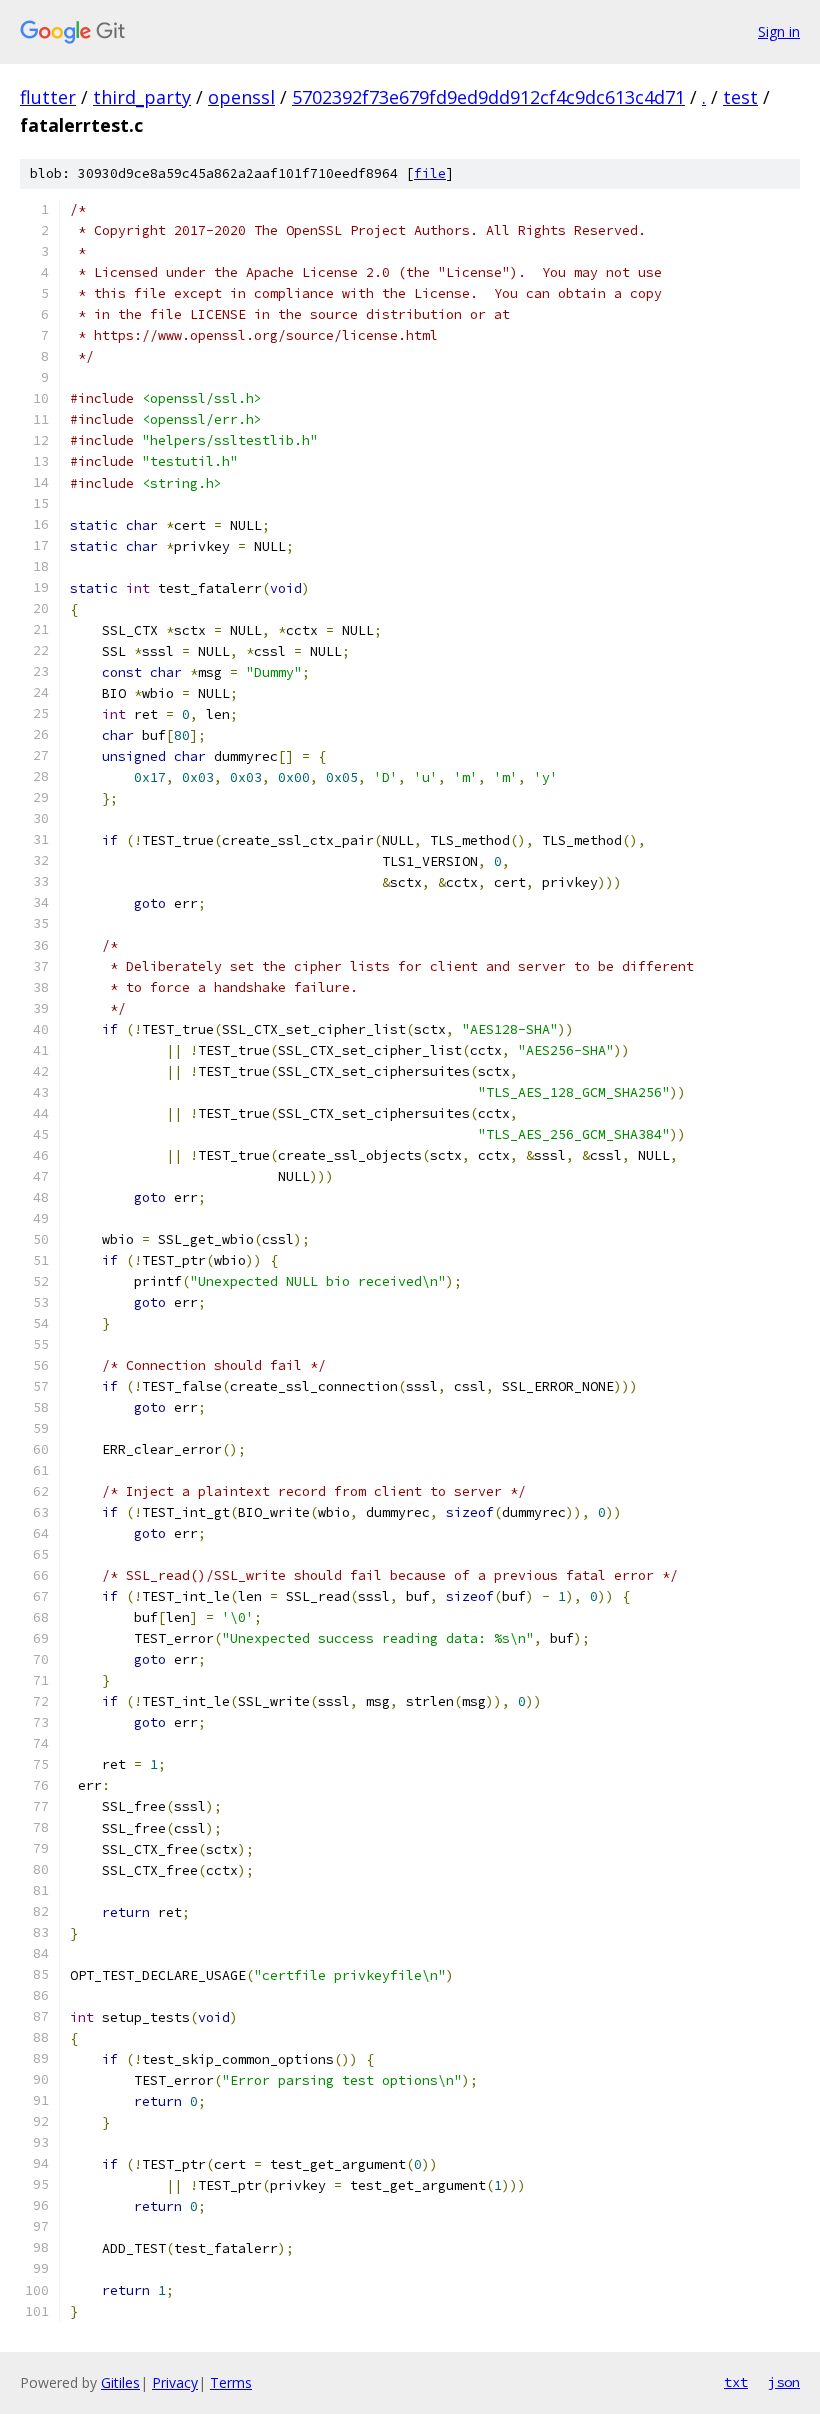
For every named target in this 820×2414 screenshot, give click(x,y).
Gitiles (120, 2382)
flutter (48, 97)
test (740, 97)
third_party (142, 97)
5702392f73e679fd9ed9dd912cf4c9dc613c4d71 (488, 97)
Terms (231, 2382)
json (784, 2382)
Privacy (175, 2382)
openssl (241, 97)
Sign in (779, 31)
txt (736, 2382)
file (430, 173)
